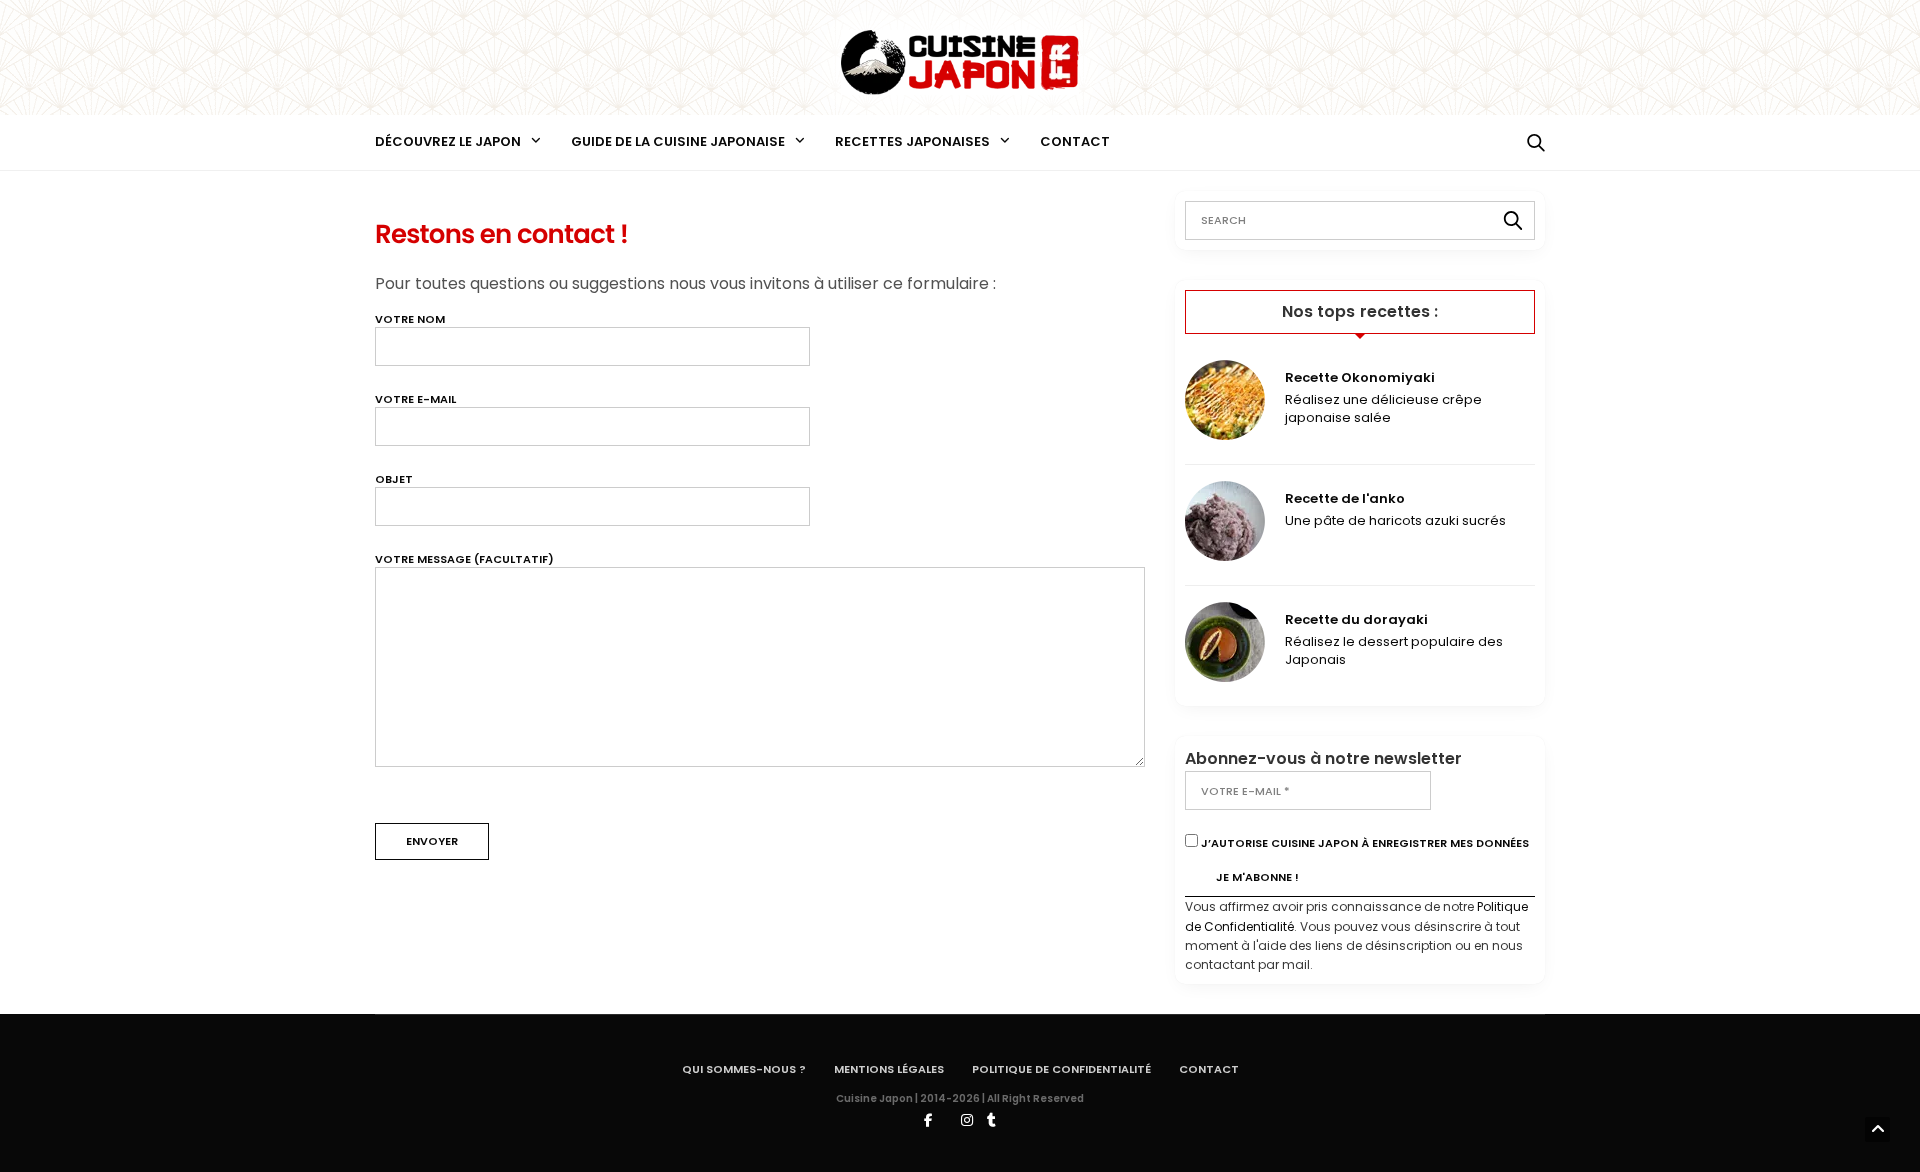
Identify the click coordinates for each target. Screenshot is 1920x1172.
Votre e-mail (415, 399)
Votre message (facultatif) (464, 559)
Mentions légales (889, 1069)
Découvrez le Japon (448, 141)
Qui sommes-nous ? (744, 1069)
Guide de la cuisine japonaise (678, 141)
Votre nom (410, 319)
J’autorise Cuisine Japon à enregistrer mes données (1363, 843)
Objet (394, 479)
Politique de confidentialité (1061, 1069)
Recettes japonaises (912, 141)
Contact (1075, 141)
